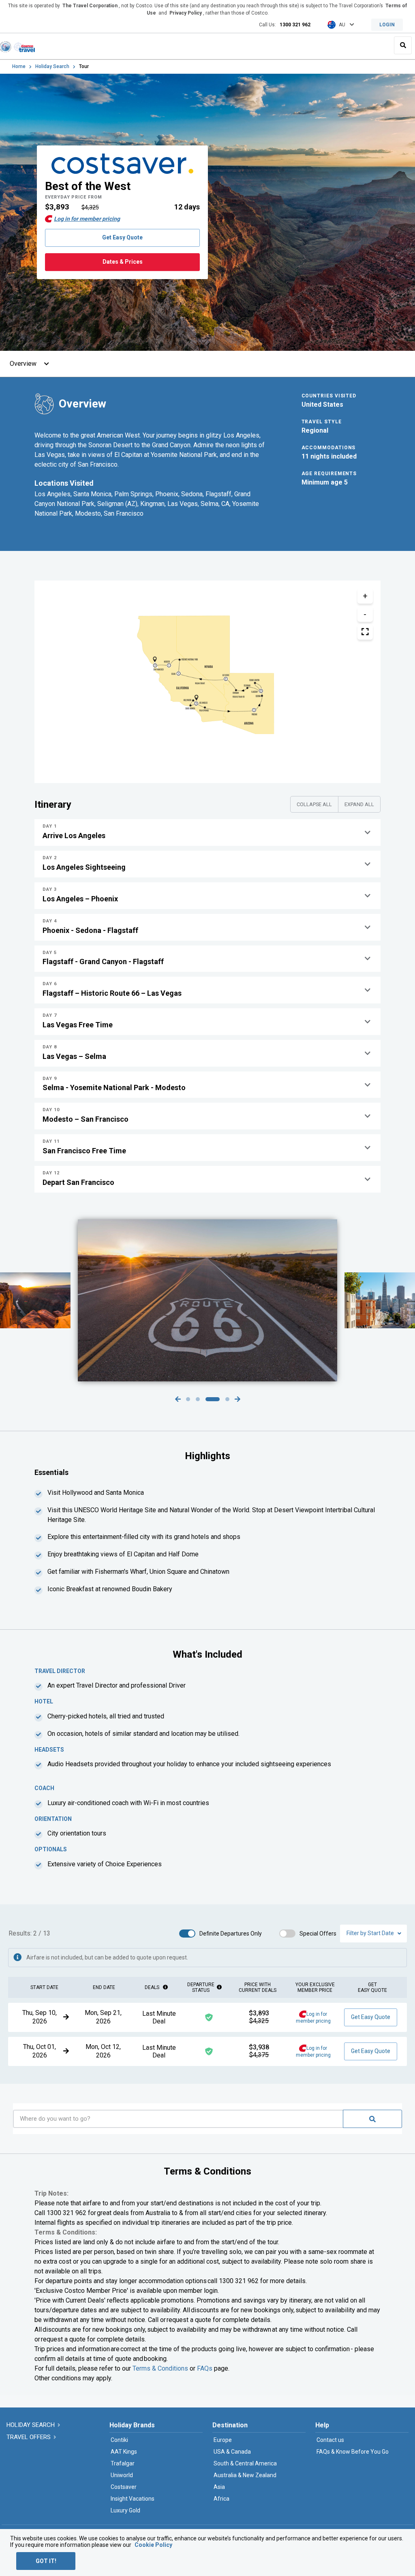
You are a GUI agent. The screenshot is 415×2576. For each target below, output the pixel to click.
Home (19, 66)
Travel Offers (29, 2437)
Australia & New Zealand (245, 2475)
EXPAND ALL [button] (359, 804)
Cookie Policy (153, 2545)
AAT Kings (124, 2452)
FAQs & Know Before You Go (353, 2452)
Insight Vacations (133, 2499)
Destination (230, 2425)
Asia (219, 2487)
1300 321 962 (295, 25)
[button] (207, 832)
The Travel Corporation (90, 6)
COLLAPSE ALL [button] (314, 804)
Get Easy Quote (122, 237)
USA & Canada (232, 2452)
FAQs (205, 2368)
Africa (221, 2499)
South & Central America (245, 2463)
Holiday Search (52, 66)
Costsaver (124, 2487)
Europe (223, 2440)
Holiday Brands (132, 2425)
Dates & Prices (123, 262)
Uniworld (122, 2475)
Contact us (330, 2440)
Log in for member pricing (87, 219)
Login (387, 25)
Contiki (119, 2440)
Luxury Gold (125, 2510)
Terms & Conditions (160, 2368)
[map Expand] (365, 632)
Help (322, 2425)
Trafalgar (123, 2463)
